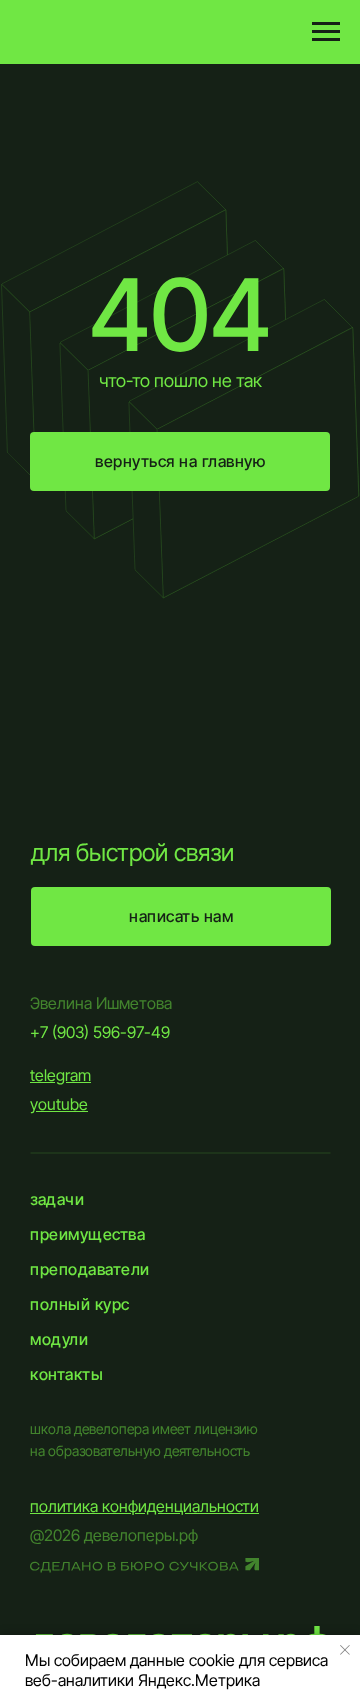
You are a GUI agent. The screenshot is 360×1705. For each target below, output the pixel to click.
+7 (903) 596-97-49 (100, 1032)
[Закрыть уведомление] (345, 1650)
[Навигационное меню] (326, 32)
